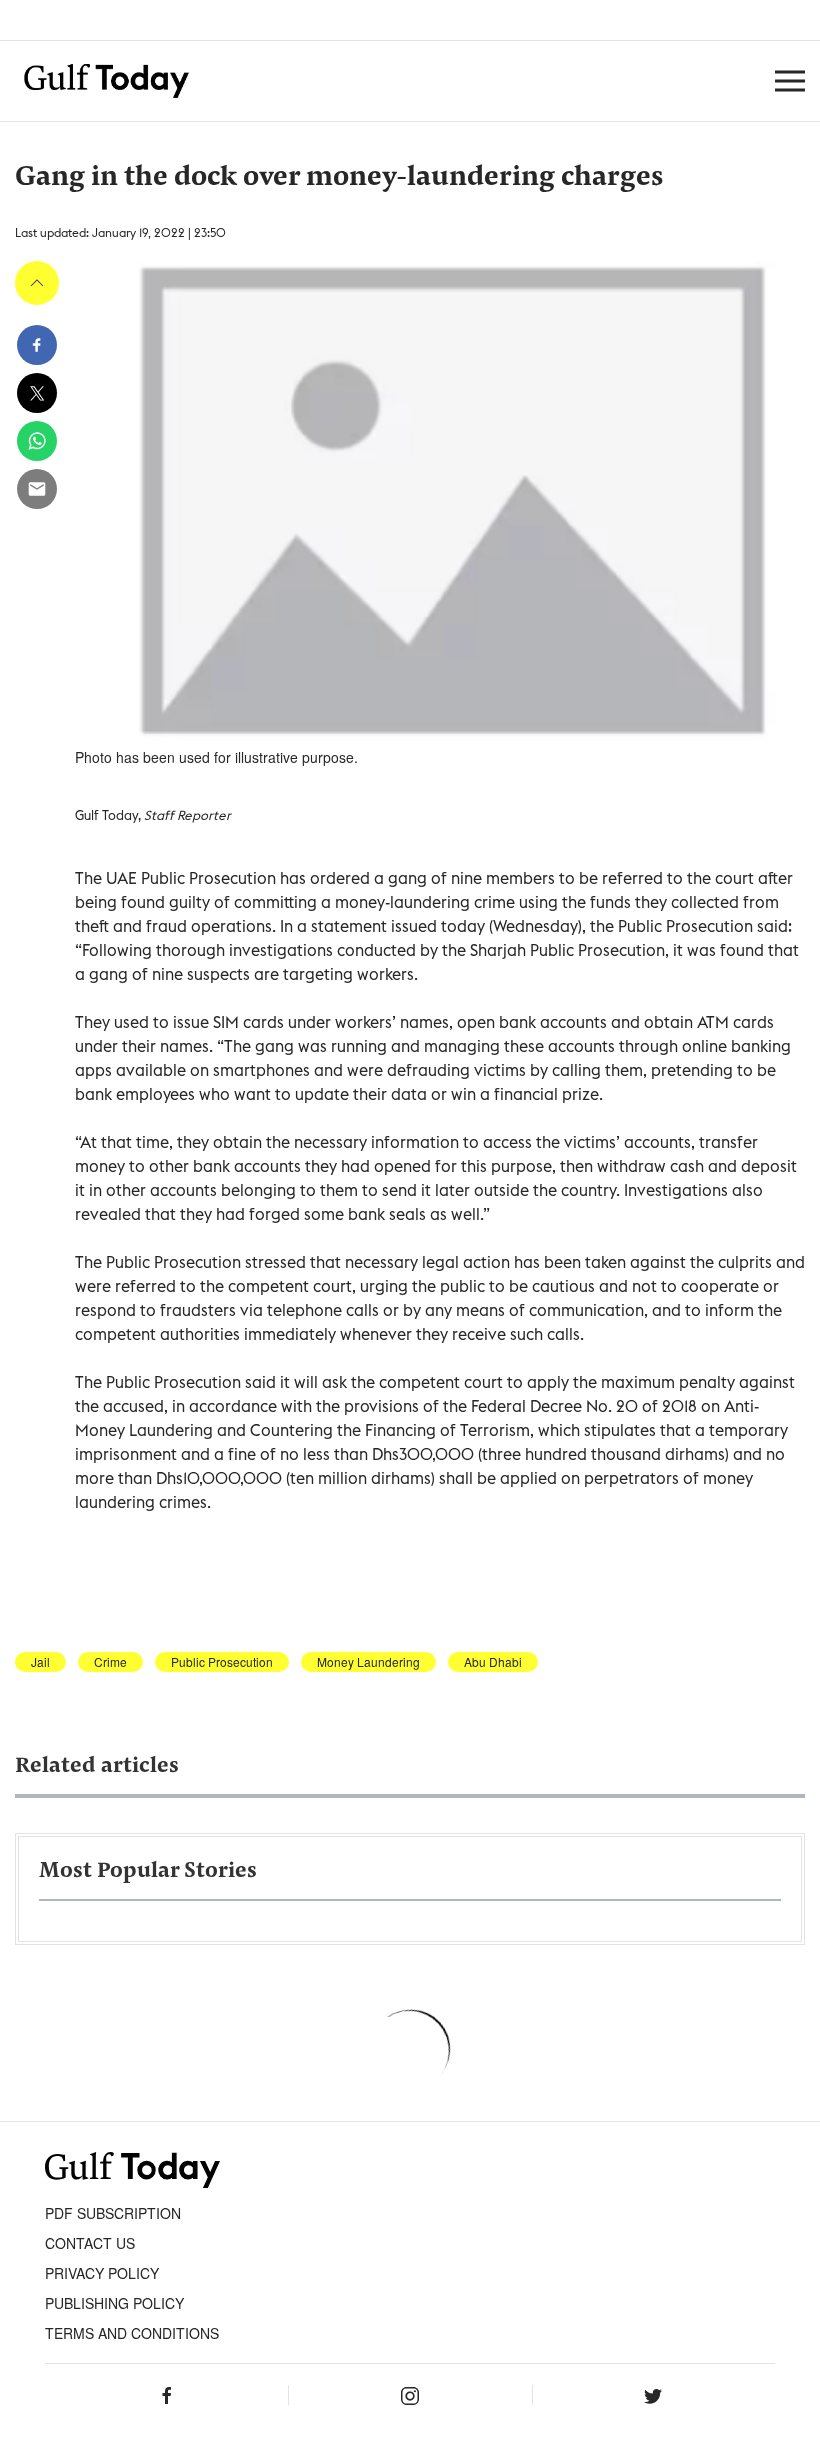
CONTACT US (90, 2243)
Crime (110, 1662)
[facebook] (37, 345)
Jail (40, 1662)
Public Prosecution (222, 1662)
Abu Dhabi (493, 1662)
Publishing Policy (114, 2303)
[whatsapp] (37, 441)
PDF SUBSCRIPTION (113, 2213)
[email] (37, 489)
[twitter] (37, 393)
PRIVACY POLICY (102, 2273)
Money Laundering (368, 1662)
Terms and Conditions (132, 2333)
